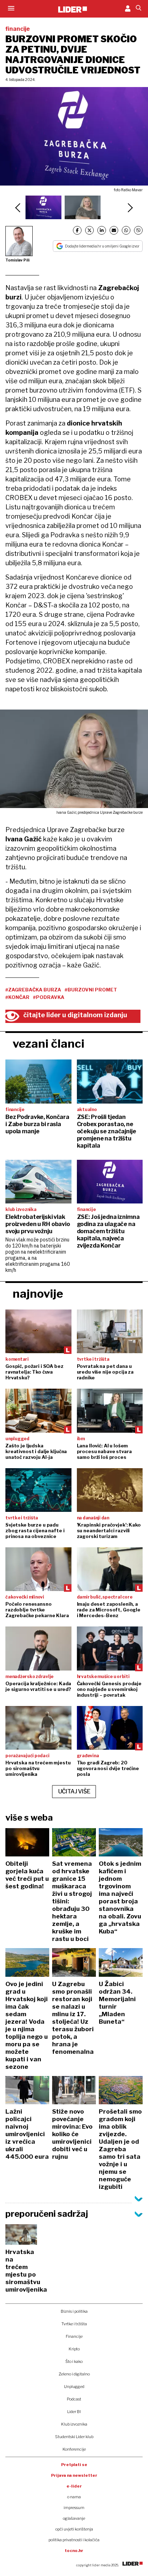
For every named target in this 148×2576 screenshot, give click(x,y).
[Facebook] (77, 230)
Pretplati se (74, 2465)
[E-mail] (114, 230)
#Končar (17, 997)
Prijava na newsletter (74, 2475)
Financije (74, 2336)
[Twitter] (89, 230)
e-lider (74, 2486)
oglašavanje (74, 2518)
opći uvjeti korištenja (74, 2529)
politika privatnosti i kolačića (74, 2540)
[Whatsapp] (126, 230)
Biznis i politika (74, 2311)
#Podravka (49, 997)
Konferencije (74, 2449)
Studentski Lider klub (74, 2437)
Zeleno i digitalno (74, 2374)
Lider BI (74, 2412)
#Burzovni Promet (91, 990)
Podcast (74, 2399)
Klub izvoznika (74, 2424)
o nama (74, 2497)
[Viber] (138, 230)
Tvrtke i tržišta (74, 2324)
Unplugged (74, 2387)
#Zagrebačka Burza (33, 990)
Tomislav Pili (17, 260)
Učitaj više (74, 1791)
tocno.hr (74, 2551)
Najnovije (38, 1294)
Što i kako (74, 2361)
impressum (74, 2508)
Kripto (74, 2349)
